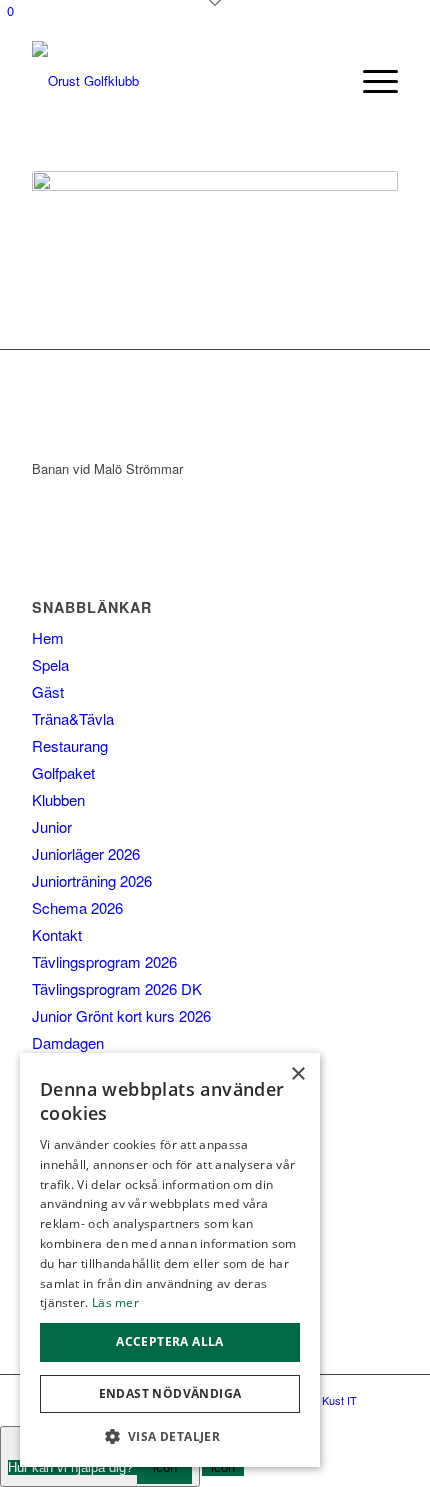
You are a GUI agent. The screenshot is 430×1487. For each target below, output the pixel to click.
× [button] (297, 1074)
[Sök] (333, 81)
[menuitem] (333, 81)
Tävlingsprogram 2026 (104, 961)
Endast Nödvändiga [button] (170, 1393)
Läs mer (115, 1302)
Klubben (58, 799)
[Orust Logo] (178, 81)
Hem (48, 637)
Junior (52, 826)
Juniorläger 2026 (86, 853)
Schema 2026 (77, 907)
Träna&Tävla (73, 718)
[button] (170, 1436)
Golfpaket (63, 772)
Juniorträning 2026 (92, 880)
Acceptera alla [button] (170, 1341)
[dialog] (170, 1260)
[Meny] (370, 81)
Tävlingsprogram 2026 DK (117, 988)
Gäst (48, 691)
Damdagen (68, 1042)
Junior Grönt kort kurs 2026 (121, 1015)
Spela (50, 664)
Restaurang (70, 745)
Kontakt (57, 934)
